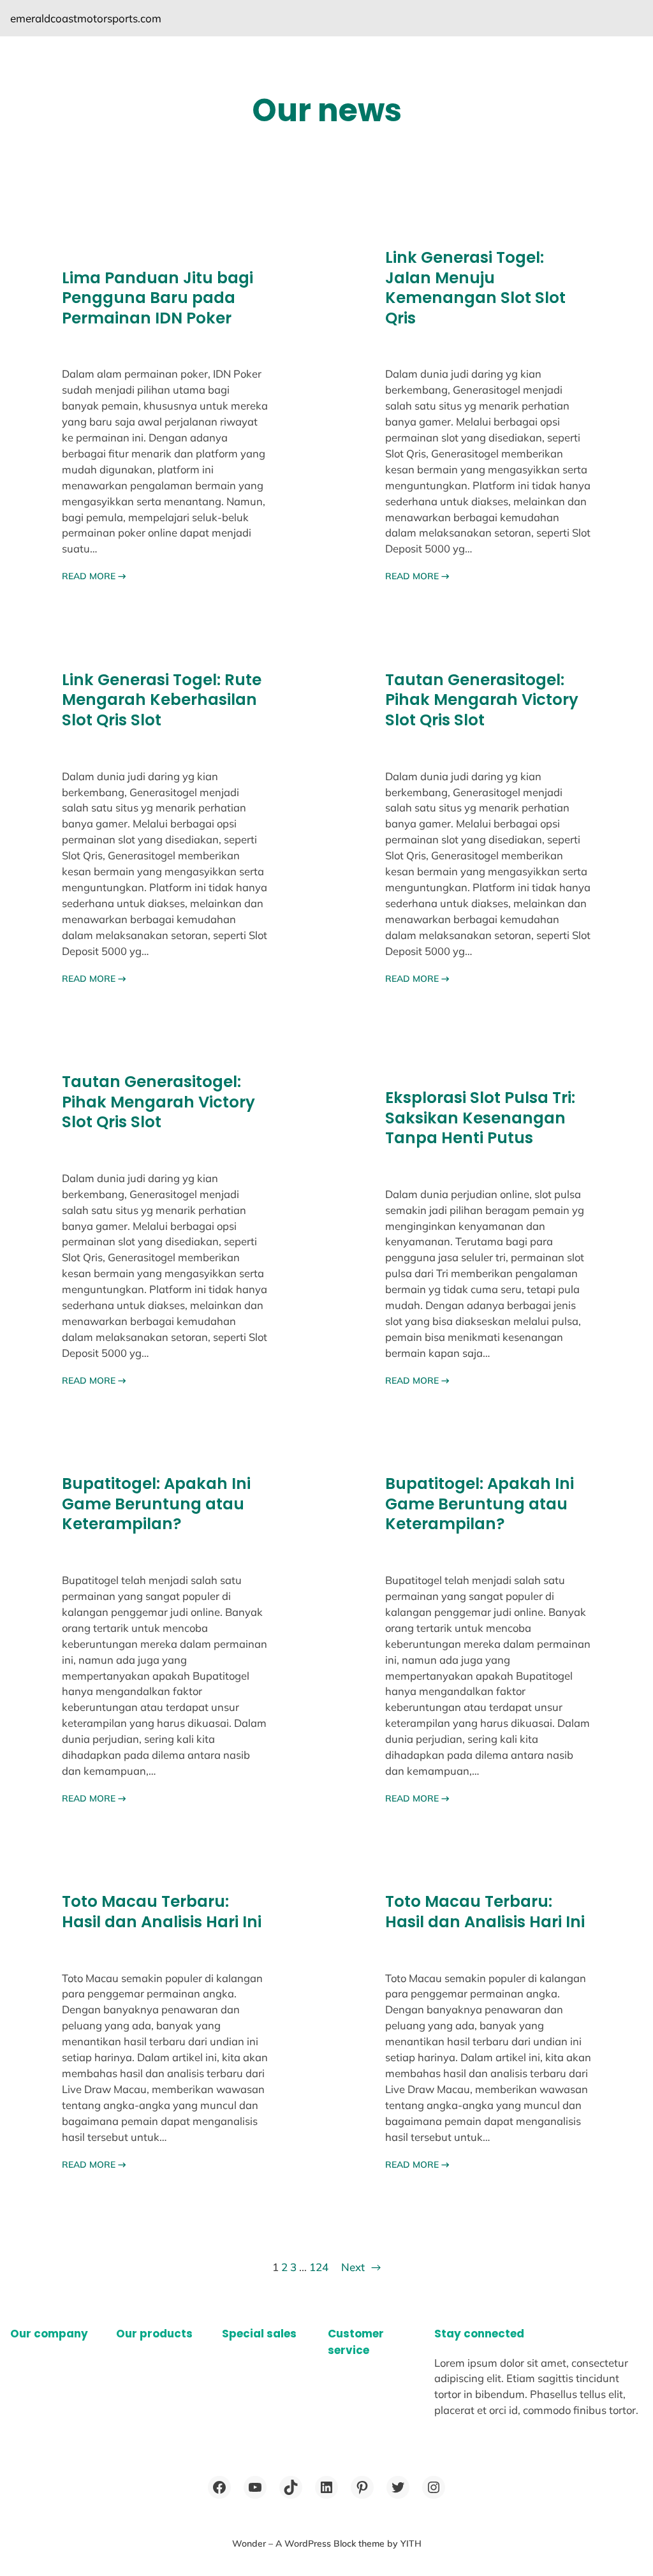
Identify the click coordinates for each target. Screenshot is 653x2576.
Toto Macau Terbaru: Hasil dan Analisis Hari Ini (162, 1912)
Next (361, 2267)
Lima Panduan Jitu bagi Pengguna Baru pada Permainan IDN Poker (158, 298)
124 (319, 2267)
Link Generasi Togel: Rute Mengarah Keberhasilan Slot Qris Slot (162, 700)
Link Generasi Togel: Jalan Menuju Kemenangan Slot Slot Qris (475, 288)
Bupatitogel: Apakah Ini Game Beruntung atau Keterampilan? (156, 1504)
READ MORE (94, 576)
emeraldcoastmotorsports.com (86, 18)
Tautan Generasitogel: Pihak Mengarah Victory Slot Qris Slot (482, 700)
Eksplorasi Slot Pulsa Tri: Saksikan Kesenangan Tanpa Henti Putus (480, 1118)
